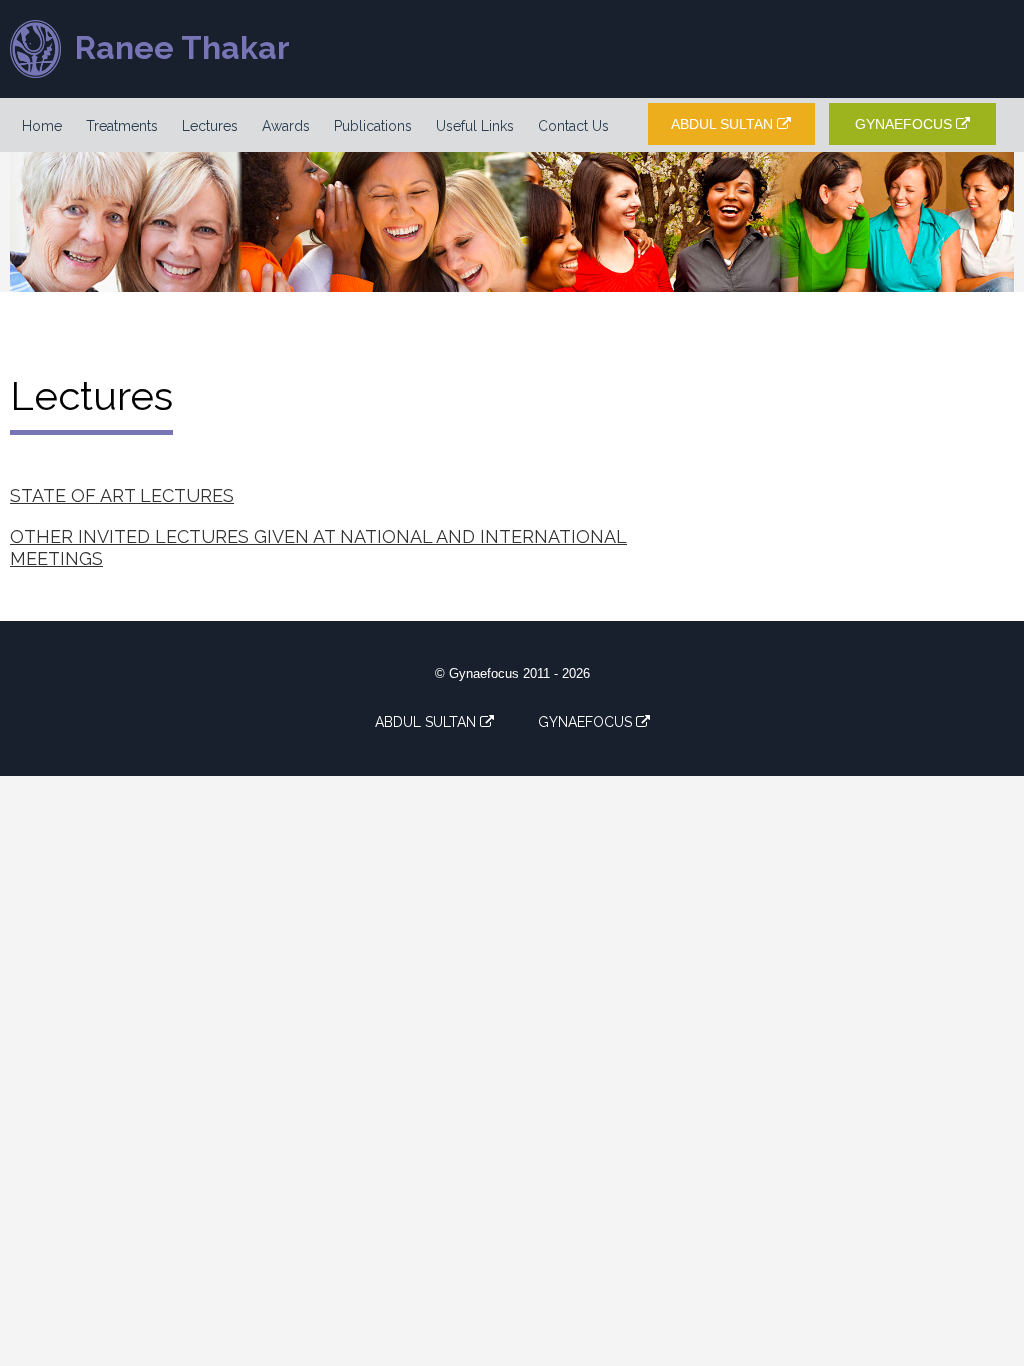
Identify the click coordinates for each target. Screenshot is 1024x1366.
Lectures (210, 126)
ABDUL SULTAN (724, 124)
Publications (373, 126)
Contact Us (573, 126)
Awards (286, 126)
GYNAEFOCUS (905, 124)
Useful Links (475, 126)
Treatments (122, 126)
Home (42, 126)
